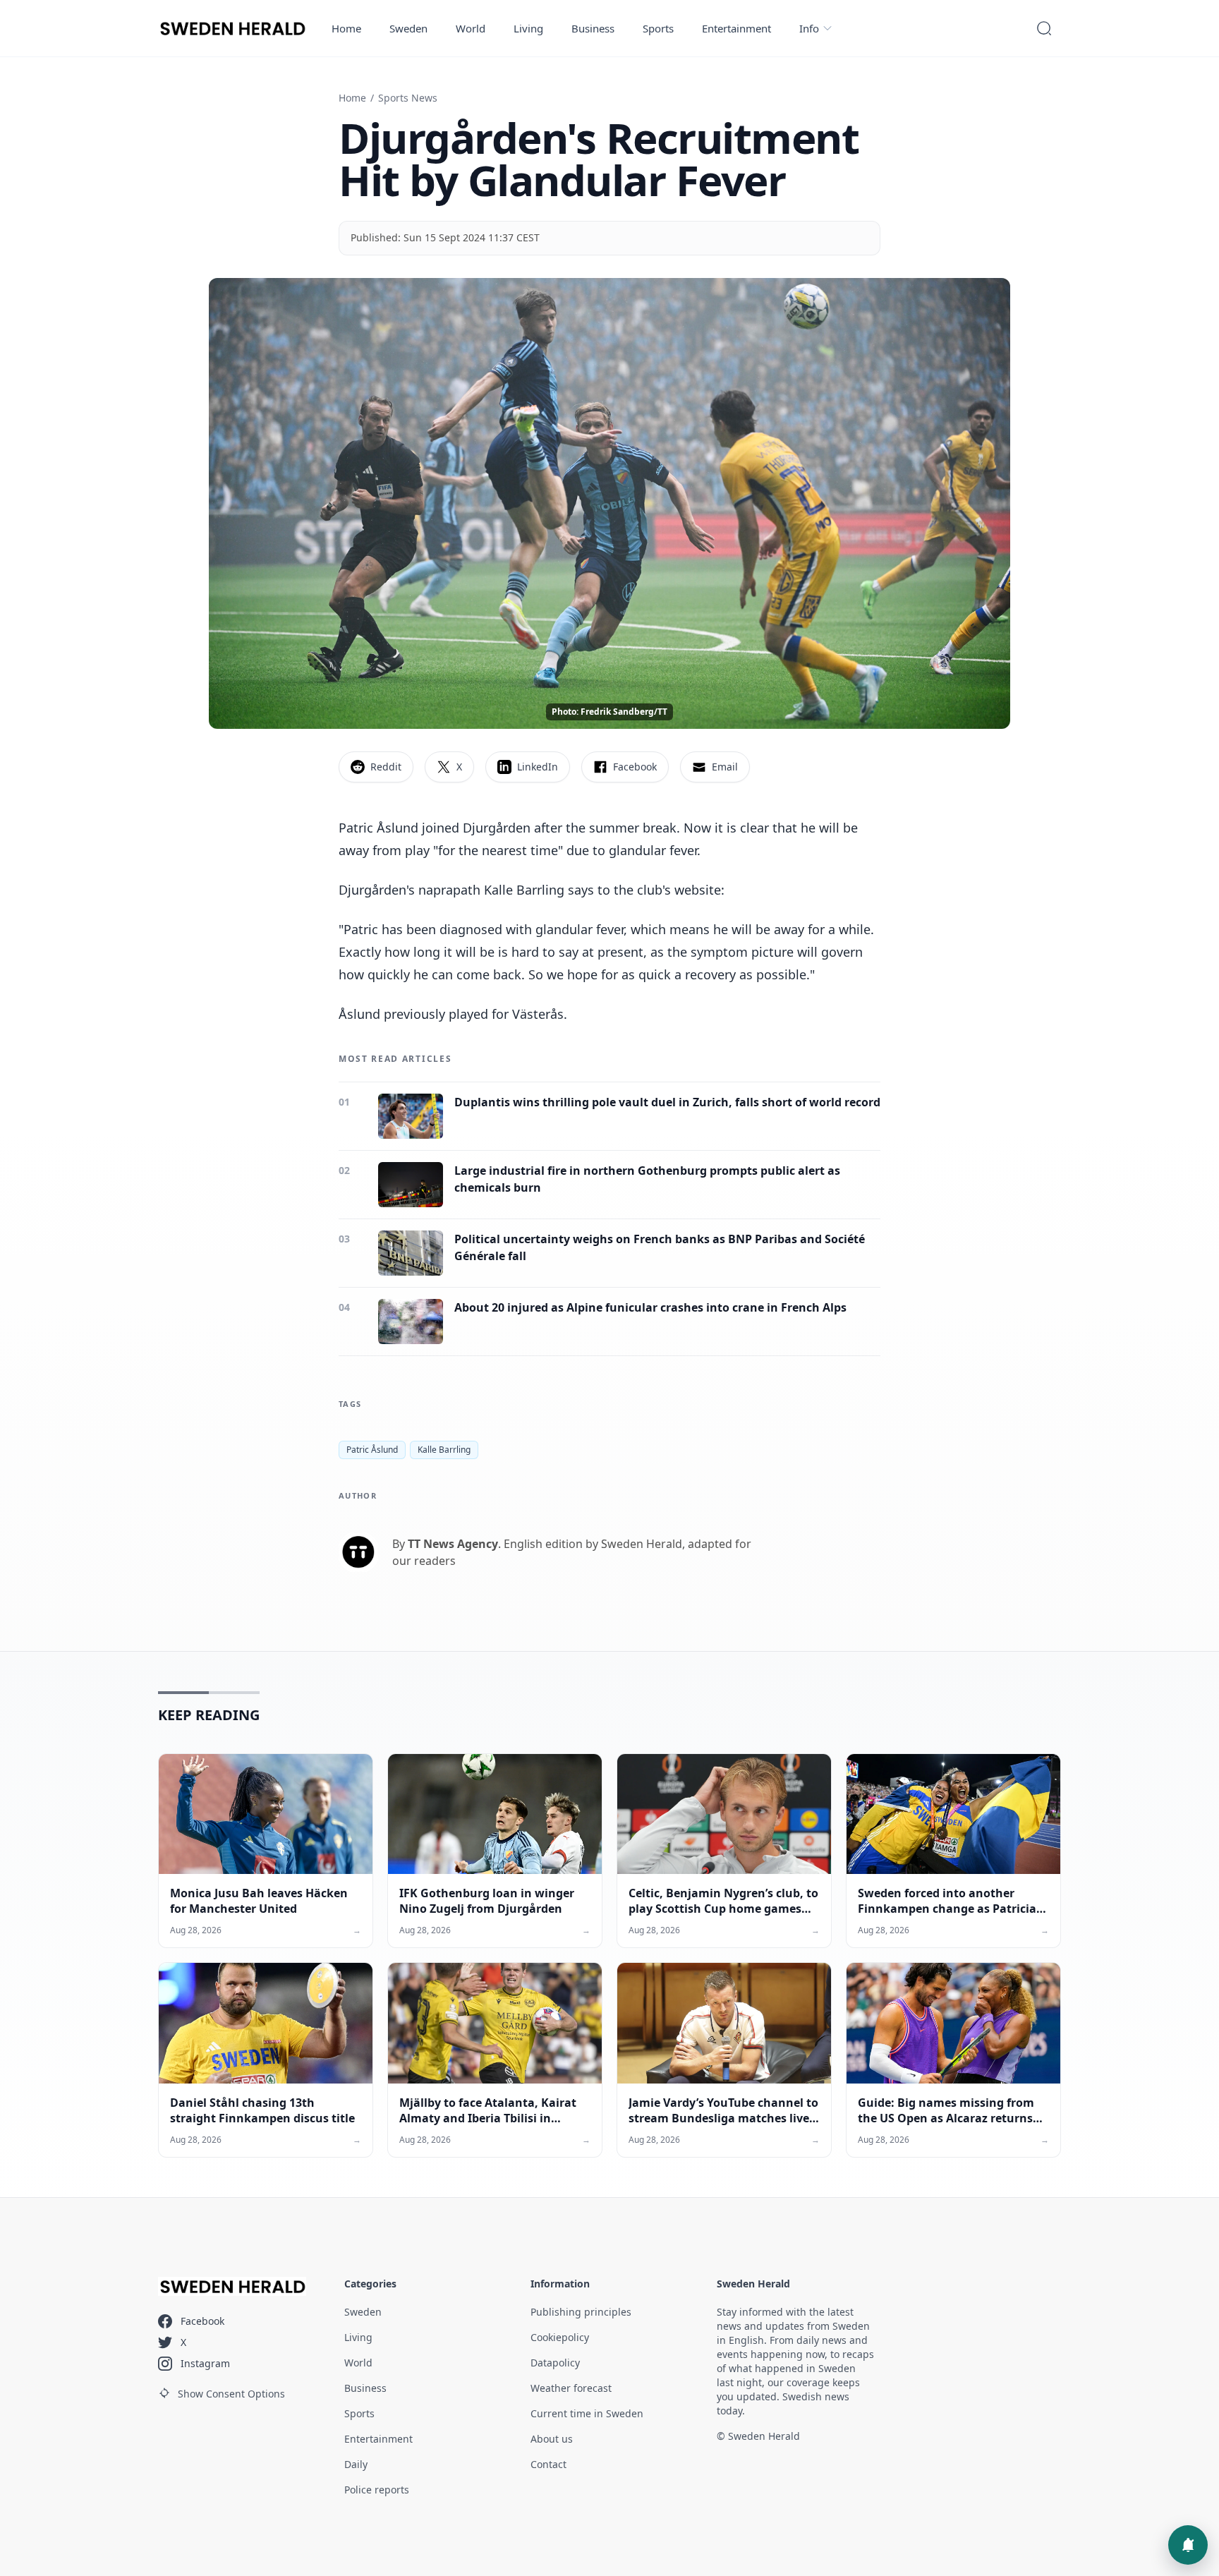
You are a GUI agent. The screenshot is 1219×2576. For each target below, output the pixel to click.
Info (809, 28)
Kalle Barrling (444, 1450)
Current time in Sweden (587, 2413)
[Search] (1044, 28)
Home (346, 28)
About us (552, 2439)
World (471, 28)
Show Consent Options (231, 2394)
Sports (658, 28)
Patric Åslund (372, 1450)
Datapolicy (555, 2363)
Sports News (408, 98)
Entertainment (736, 28)
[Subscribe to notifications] (1188, 2545)
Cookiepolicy (560, 2337)
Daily (356, 2464)
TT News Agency (453, 1544)
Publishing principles (581, 2312)
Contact (548, 2464)
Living (528, 28)
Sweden (408, 28)
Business (593, 28)
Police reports (377, 2490)
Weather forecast (571, 2388)
